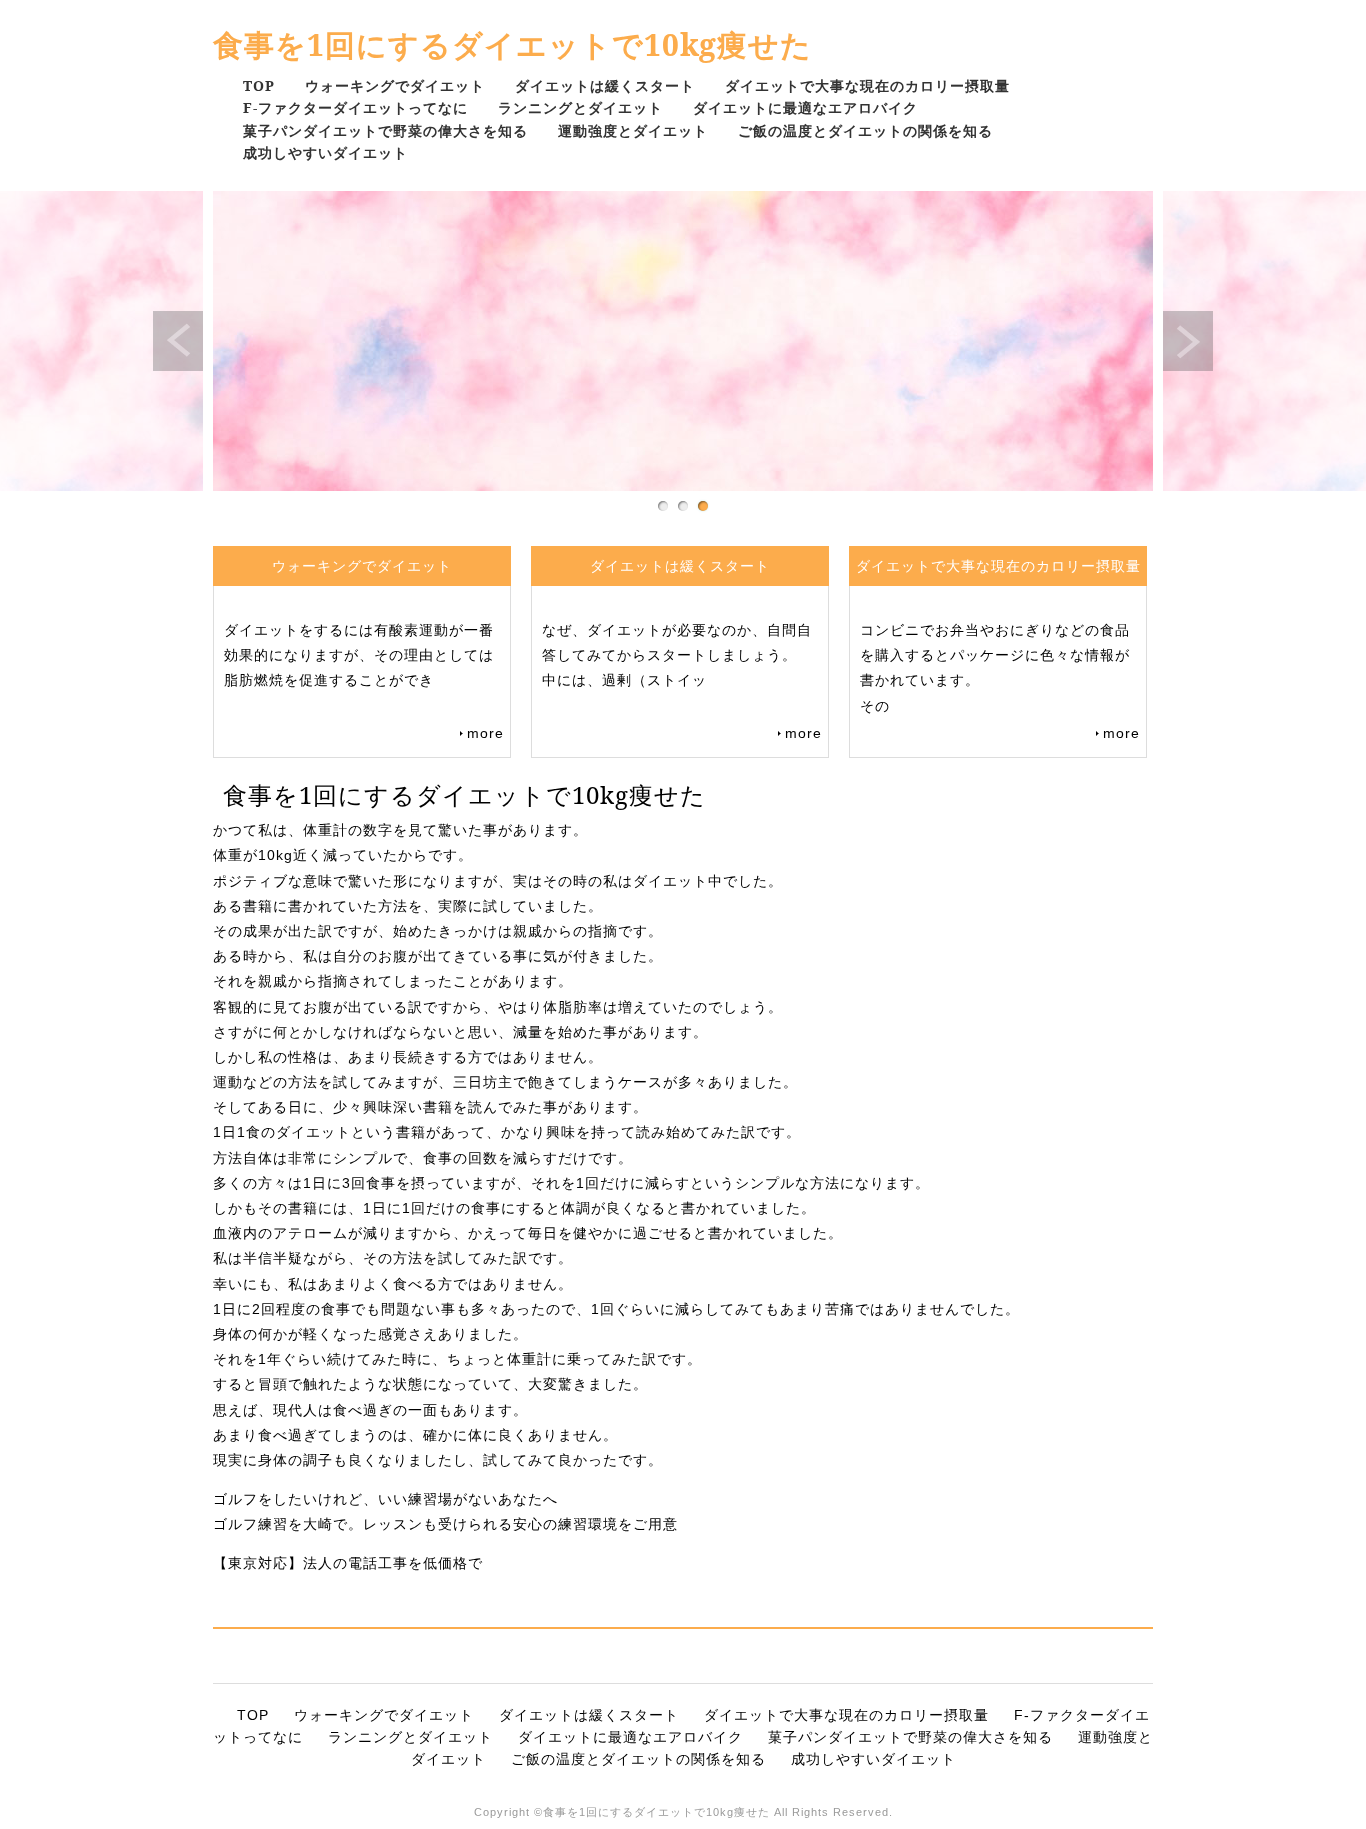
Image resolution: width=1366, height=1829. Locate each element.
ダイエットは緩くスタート (605, 85)
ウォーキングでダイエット (395, 85)
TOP (259, 85)
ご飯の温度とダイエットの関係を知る (865, 130)
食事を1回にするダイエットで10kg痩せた (512, 44)
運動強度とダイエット (633, 130)
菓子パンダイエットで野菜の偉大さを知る (385, 130)
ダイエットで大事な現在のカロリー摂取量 (867, 85)
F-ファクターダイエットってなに (355, 107)
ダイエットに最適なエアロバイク (805, 107)
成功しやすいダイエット (325, 152)
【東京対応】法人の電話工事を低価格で (355, 1563)
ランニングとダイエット (580, 107)
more (485, 733)
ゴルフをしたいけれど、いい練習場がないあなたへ (385, 1499)
